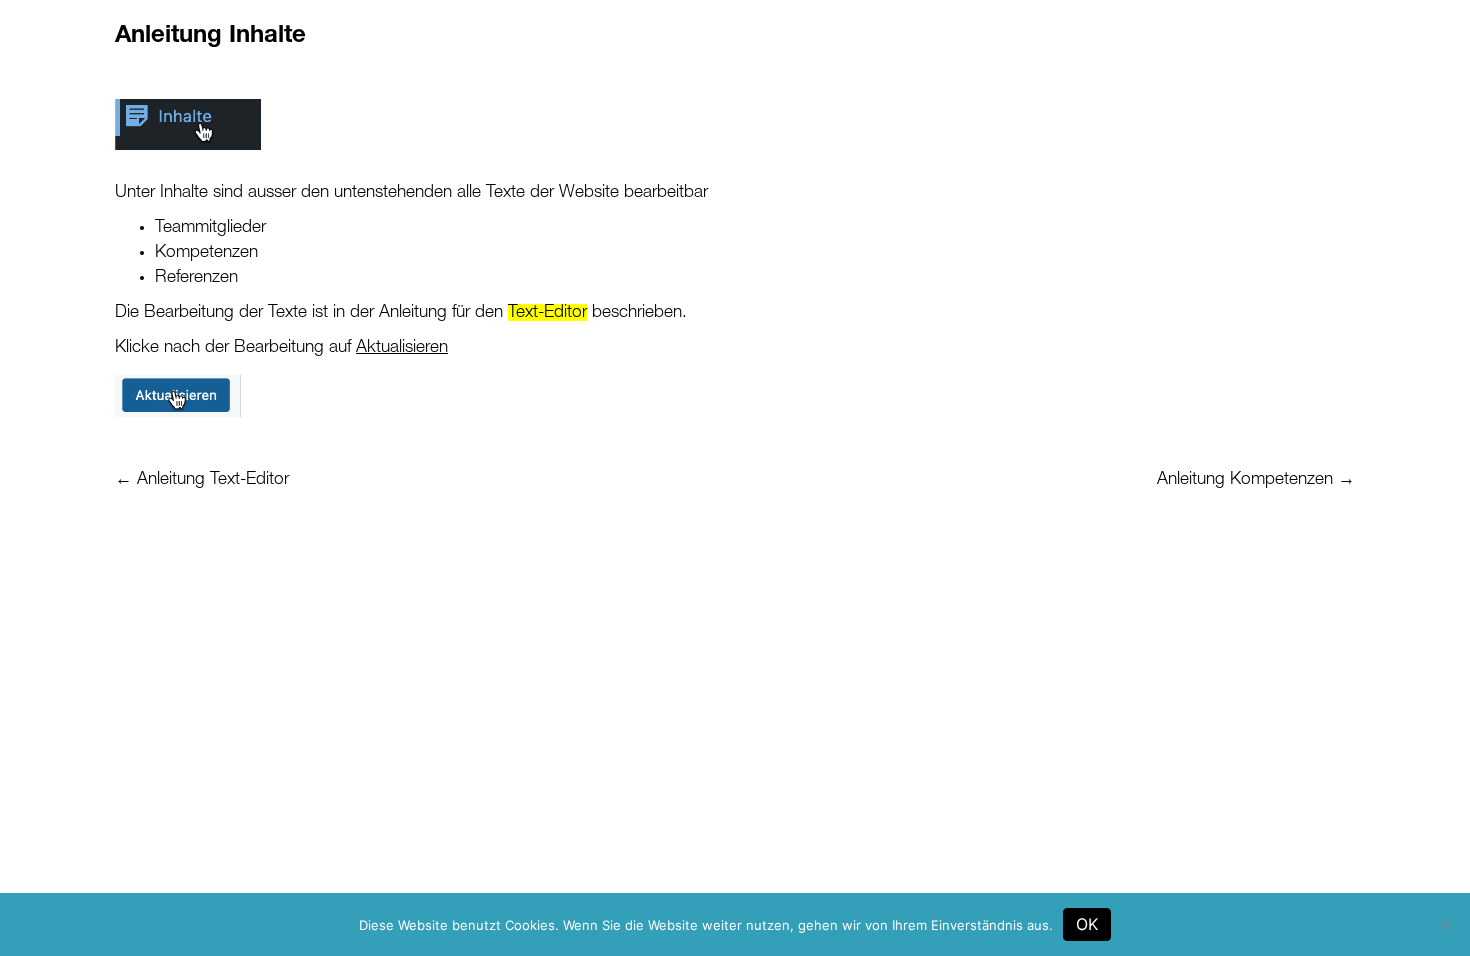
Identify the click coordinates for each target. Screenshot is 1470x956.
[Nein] (1445, 924)
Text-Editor (547, 312)
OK (1087, 924)
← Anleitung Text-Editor (202, 479)
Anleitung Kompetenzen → (1256, 479)
